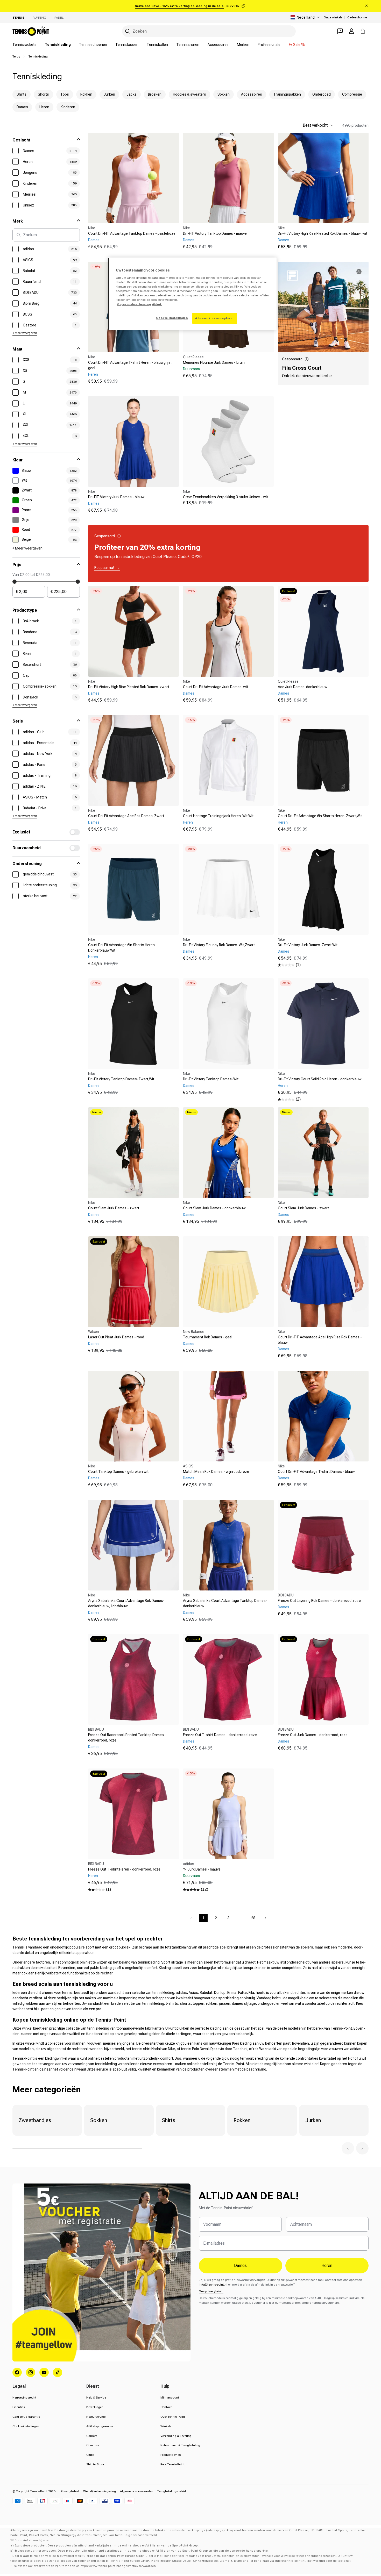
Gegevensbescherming (134, 304)
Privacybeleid (70, 2491)
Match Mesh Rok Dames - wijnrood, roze (216, 1472)
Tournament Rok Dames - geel (208, 1337)
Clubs (90, 2455)
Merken (243, 45)
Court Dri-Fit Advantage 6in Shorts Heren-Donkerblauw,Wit (122, 948)
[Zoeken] (128, 31)
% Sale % (297, 45)
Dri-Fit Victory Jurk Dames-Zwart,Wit (308, 945)
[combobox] (209, 31)
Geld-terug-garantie (26, 2417)
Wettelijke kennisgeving (100, 2491)
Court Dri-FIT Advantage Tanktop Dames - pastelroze (132, 233)
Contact (166, 2407)
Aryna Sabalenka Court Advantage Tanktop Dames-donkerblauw (225, 1603)
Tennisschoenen (93, 45)
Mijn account (170, 2397)
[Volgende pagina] (266, 1918)
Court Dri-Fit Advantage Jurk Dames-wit (216, 687)
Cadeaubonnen (358, 17)
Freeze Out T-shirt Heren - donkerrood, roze (124, 1869)
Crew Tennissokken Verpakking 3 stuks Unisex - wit (225, 497)
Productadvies (171, 2455)
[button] (348, 2148)
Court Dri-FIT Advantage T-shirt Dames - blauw (316, 1472)
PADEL (59, 18)
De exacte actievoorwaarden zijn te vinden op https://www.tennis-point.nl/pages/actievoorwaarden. (85, 2566)
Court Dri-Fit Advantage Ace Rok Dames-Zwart (126, 816)
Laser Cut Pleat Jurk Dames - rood (116, 1337)
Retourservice (96, 2417)
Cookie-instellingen (26, 2426)
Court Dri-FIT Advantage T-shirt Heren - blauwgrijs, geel (130, 365)
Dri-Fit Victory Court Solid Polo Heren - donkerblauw (320, 1079)
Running (39, 18)
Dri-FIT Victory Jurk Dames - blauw (116, 497)
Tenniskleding (58, 45)
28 (253, 1918)
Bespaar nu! (104, 568)
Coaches (93, 2445)
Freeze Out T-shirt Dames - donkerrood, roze (220, 1735)
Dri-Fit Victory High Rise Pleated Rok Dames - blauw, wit (323, 233)
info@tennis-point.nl (213, 2285)
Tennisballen (157, 45)
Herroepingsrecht (24, 2397)
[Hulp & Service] (340, 31)
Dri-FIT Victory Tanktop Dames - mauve (215, 233)
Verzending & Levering (176, 2436)
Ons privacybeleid (211, 2291)
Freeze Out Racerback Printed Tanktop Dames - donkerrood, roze (127, 1737)
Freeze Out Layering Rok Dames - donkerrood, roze (319, 1601)
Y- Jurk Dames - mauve (202, 1869)
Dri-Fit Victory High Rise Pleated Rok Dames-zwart (129, 687)
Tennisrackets (24, 45)
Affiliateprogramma (100, 2426)
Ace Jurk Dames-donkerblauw (303, 687)
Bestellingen (95, 2407)
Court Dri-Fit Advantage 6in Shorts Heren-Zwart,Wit (320, 816)
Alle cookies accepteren (215, 318)
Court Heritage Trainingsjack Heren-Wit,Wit (218, 816)
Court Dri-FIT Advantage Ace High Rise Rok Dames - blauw (320, 1340)
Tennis (18, 18)
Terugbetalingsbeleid (172, 2491)
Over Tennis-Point (173, 2417)
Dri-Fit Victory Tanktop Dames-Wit (211, 1079)
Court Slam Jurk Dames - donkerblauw (214, 1208)
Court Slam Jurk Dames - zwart (114, 1208)
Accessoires (218, 45)
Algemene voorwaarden (137, 2491)
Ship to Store (95, 2464)
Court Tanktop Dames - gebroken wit (118, 1472)
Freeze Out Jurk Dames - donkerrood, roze (313, 1735)
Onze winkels (333, 17)
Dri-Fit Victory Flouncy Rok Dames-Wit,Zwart (219, 945)
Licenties (19, 2407)
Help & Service (96, 2397)
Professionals (269, 45)
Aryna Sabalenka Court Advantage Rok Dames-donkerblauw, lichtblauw (126, 1603)
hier (266, 295)
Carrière (92, 2436)
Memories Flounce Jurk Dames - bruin (214, 362)
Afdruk (157, 304)
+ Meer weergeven (25, 333)
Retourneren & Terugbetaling (180, 2445)
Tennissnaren (188, 45)
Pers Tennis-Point (172, 2464)
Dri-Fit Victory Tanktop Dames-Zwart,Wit (121, 1079)
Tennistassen (127, 45)
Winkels (166, 2426)
